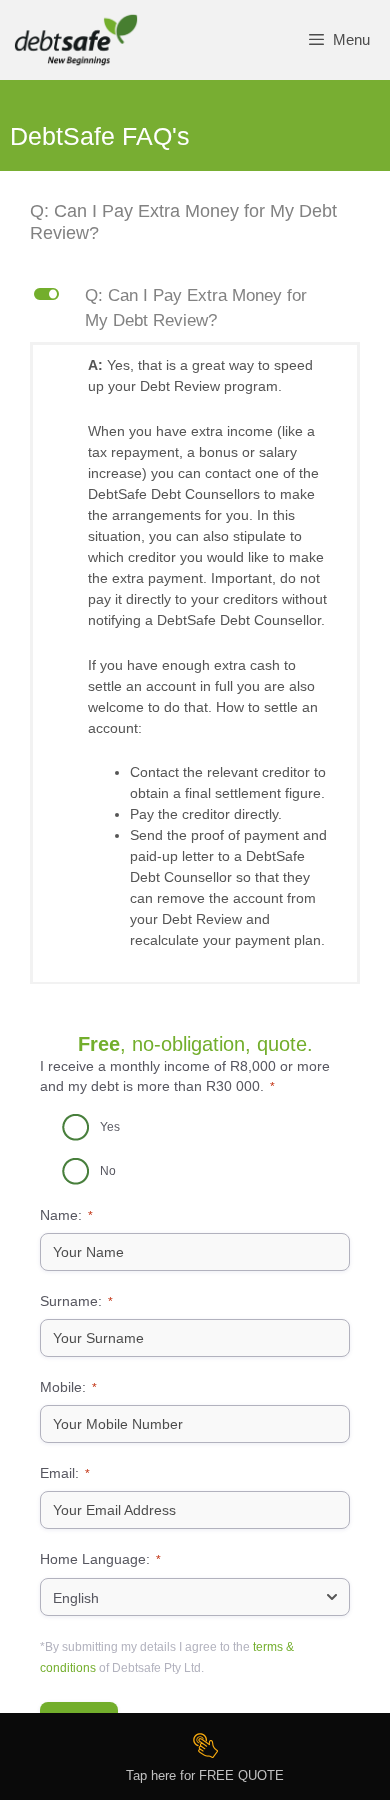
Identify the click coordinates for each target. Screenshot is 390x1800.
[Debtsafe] (76, 40)
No (108, 1171)
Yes (110, 1127)
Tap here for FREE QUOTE (205, 1775)
